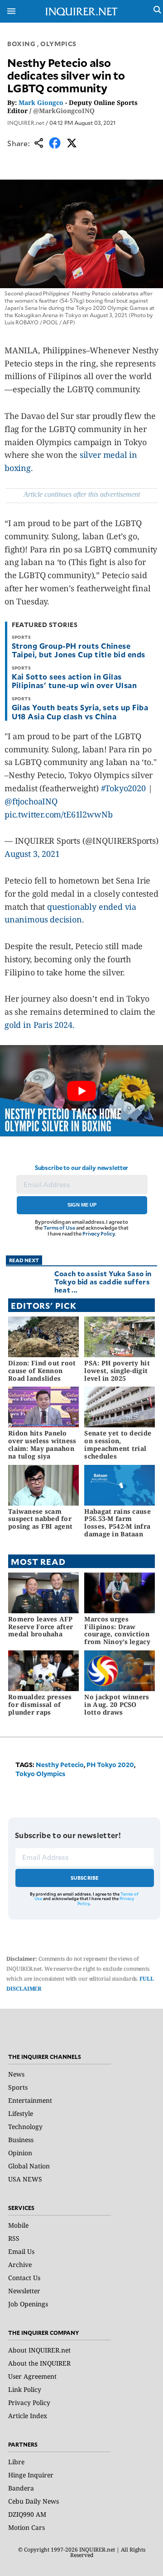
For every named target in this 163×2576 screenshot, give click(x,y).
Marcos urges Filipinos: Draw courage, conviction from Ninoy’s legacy (117, 1630)
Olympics (58, 44)
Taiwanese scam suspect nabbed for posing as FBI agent (40, 1519)
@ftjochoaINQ (31, 801)
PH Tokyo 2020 (110, 1765)
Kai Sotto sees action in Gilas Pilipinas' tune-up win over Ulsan (74, 681)
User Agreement (32, 2376)
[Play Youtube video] (81, 1091)
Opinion (20, 2153)
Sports (18, 2087)
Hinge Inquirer (31, 2475)
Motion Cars (26, 2527)
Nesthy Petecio (60, 1765)
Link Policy (25, 2389)
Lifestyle (21, 2113)
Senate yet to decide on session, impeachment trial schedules (118, 1444)
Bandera (21, 2488)
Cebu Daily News (34, 2501)
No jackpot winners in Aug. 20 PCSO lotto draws (117, 1704)
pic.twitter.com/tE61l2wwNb (58, 814)
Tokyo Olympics (40, 1774)
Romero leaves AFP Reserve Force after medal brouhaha (41, 1627)
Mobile (18, 2225)
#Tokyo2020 (123, 788)
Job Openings (28, 2304)
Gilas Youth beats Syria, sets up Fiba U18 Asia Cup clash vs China (80, 711)
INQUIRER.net (26, 123)
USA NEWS (25, 2179)
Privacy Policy (98, 1233)
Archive (20, 2265)
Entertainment (30, 2100)
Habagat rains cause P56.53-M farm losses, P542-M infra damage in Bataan (117, 1523)
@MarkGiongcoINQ (64, 111)
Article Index (28, 2416)
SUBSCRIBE (85, 1878)
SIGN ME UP (82, 1205)
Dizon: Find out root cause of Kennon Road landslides (42, 1371)
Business (21, 2140)
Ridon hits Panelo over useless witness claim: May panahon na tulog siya (42, 1444)
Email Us (21, 2251)
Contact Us (24, 2278)
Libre (16, 2462)
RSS (14, 2238)
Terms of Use (59, 1228)
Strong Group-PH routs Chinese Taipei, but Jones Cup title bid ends (79, 650)
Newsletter (24, 2291)
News (16, 2074)
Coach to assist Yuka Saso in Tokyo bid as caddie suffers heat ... (103, 1281)
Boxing (21, 44)
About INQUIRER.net (39, 2350)
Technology (25, 2127)
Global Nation (29, 2166)
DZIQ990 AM (27, 2514)
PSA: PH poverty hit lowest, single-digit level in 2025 (117, 1371)
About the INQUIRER (39, 2363)
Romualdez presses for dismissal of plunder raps (40, 1704)
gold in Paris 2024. (40, 1025)
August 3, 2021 (32, 854)
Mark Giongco (41, 102)
